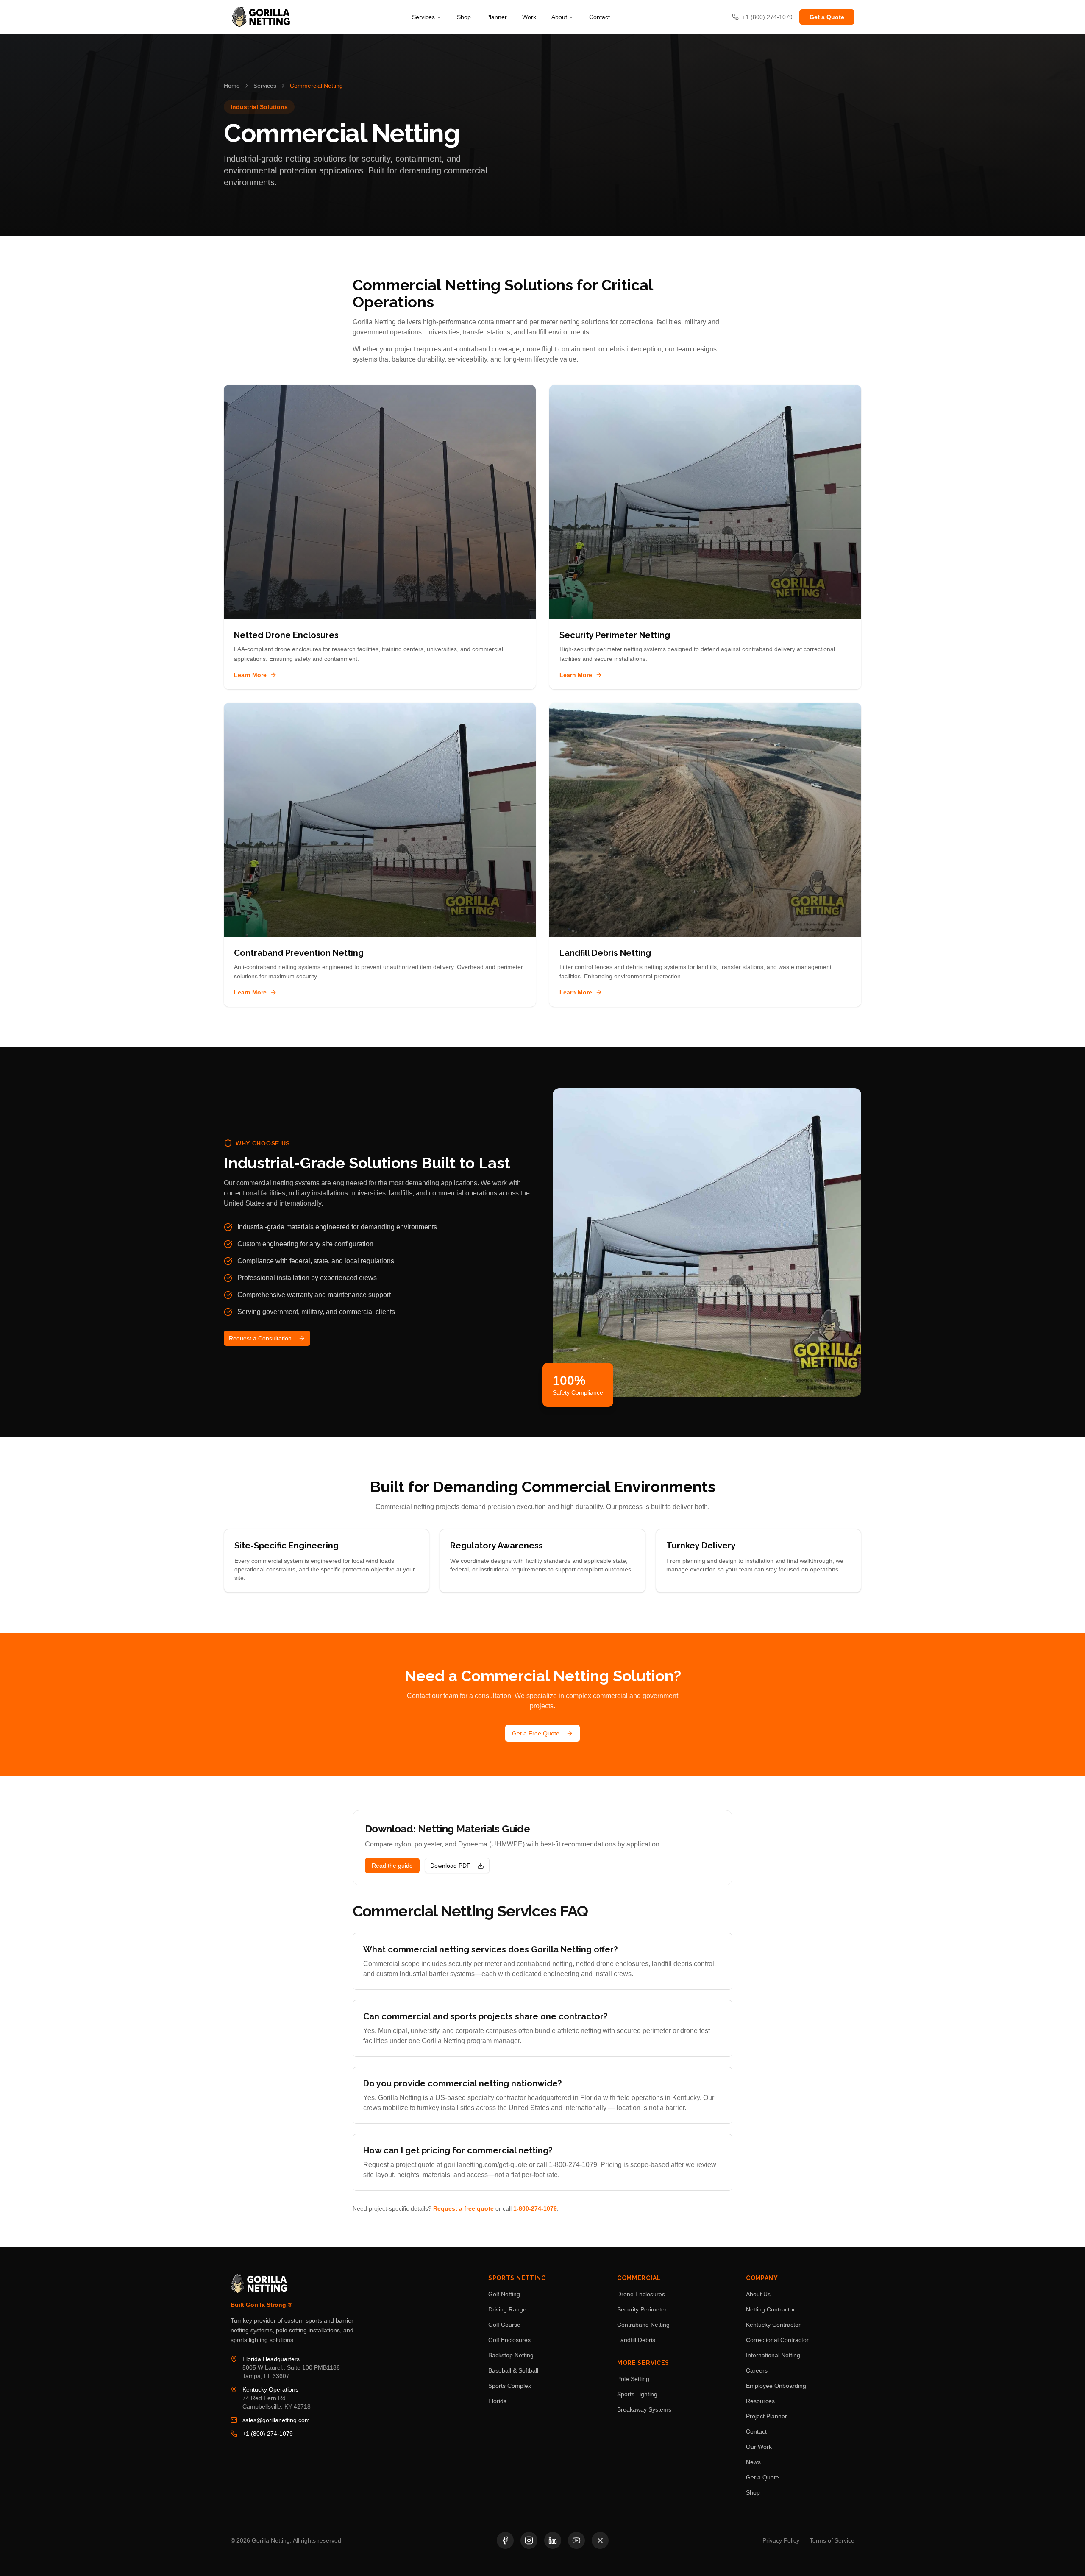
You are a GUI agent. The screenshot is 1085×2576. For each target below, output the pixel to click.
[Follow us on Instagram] (529, 2540)
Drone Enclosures (641, 2294)
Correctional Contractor (777, 2340)
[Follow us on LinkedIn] (553, 2540)
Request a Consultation (260, 1338)
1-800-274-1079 (535, 2208)
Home (232, 86)
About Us (758, 2294)
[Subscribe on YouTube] (576, 2540)
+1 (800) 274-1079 (268, 2434)
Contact (600, 17)
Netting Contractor (771, 2309)
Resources (760, 2401)
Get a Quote (827, 17)
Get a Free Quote (536, 1733)
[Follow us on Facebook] (505, 2540)
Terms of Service (832, 2540)
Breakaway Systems (644, 2409)
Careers (757, 2370)
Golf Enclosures (509, 2340)
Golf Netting (504, 2294)
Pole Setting (633, 2379)
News (753, 2462)
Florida (498, 2401)
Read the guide (392, 1866)
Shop (464, 17)
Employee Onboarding (776, 2386)
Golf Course (504, 2325)
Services (423, 17)
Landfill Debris (636, 2340)
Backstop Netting (511, 2355)
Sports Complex (510, 2386)
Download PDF (450, 1866)
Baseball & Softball (513, 2370)
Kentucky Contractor (773, 2325)
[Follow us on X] (600, 2540)
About (559, 17)
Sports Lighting (637, 2394)
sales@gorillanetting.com (276, 2420)
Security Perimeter (642, 2309)
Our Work (759, 2447)
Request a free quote (463, 2208)
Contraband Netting (643, 2325)
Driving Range (507, 2309)
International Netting (773, 2355)
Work (529, 17)
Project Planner (766, 2416)
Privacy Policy (781, 2540)
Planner (497, 17)
